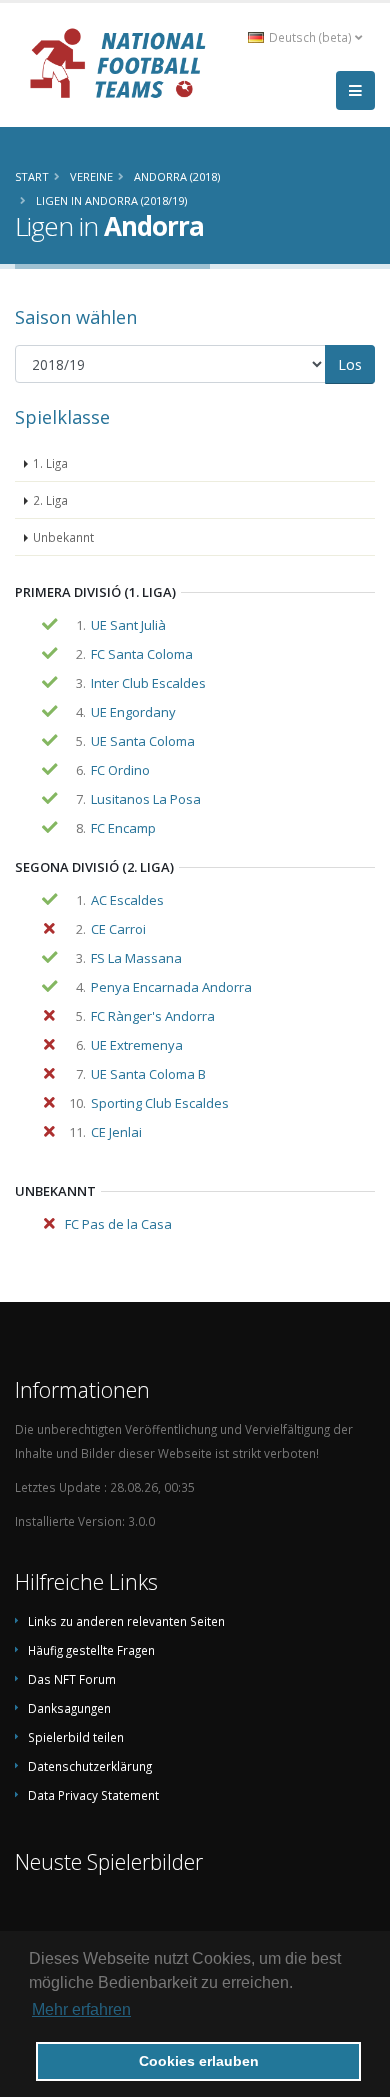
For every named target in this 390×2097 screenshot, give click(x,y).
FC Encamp (123, 828)
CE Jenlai (116, 1132)
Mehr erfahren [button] (81, 2009)
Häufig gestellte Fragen (91, 1650)
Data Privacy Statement (93, 1795)
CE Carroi (118, 929)
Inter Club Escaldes (148, 683)
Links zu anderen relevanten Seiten (126, 1621)
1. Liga (50, 463)
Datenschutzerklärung (90, 1766)
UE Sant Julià (128, 625)
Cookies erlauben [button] (199, 2061)
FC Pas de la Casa (118, 1224)
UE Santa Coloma (143, 741)
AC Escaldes (127, 900)
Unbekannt (63, 537)
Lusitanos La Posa (146, 799)
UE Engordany (133, 712)
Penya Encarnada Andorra (171, 987)
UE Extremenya (137, 1045)
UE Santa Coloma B (148, 1074)
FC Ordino (120, 770)
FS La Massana (136, 958)
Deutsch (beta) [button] (310, 37)
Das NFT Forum (72, 1679)
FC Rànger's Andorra (153, 1016)
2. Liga (50, 500)
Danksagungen (69, 1708)
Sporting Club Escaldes (160, 1103)
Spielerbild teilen (76, 1737)
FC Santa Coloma (142, 654)
